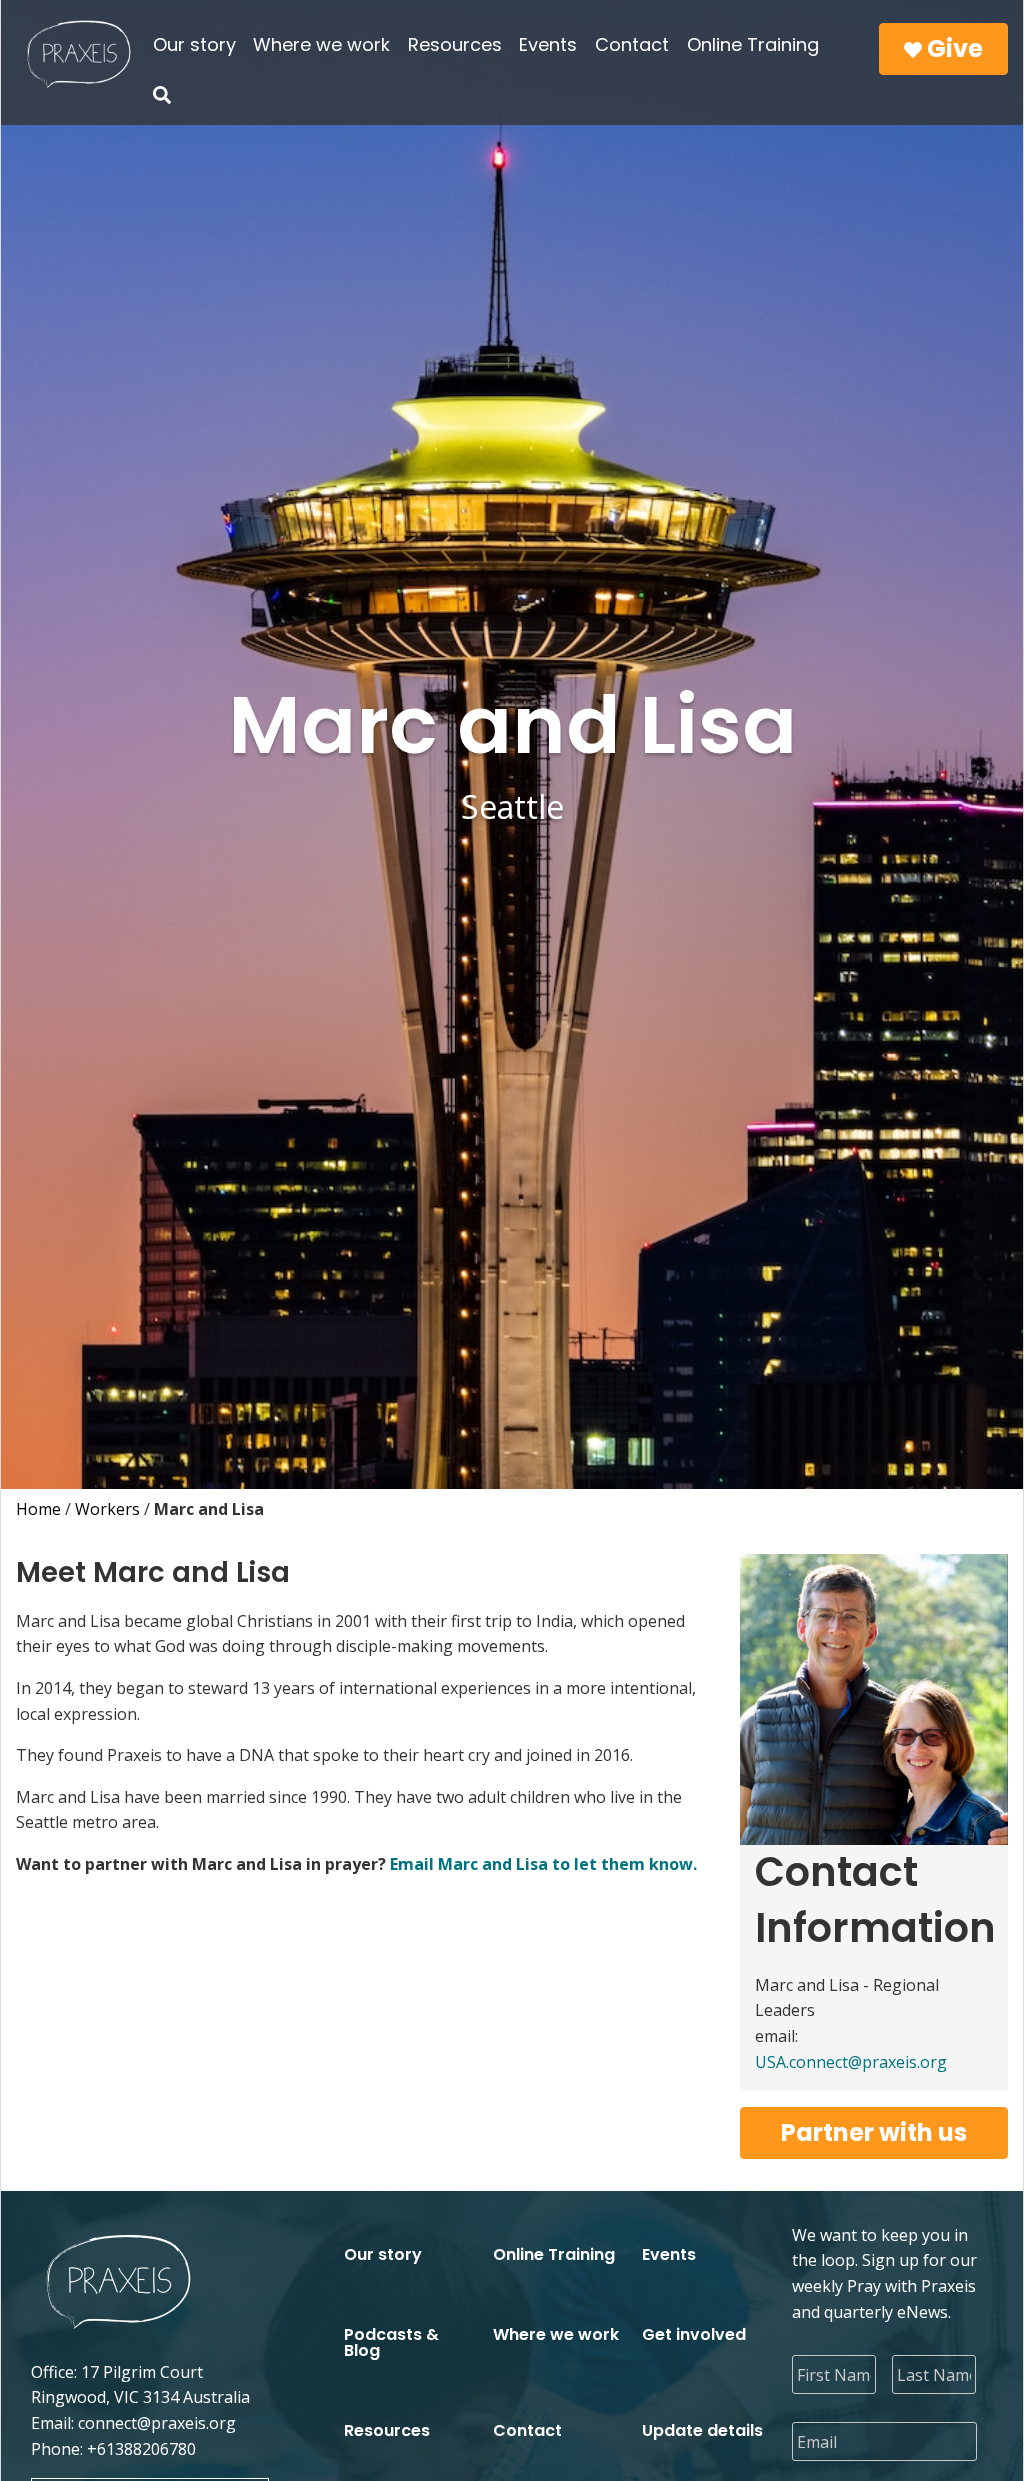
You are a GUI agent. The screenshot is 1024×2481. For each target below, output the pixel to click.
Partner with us (874, 2132)
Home (38, 1509)
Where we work (321, 44)
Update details (702, 2430)
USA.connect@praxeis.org (851, 2062)
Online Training (753, 44)
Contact (632, 44)
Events (548, 44)
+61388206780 (141, 2449)
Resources (455, 44)
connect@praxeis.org (157, 2423)
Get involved (694, 2334)
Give (952, 48)
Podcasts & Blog (391, 2342)
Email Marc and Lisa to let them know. (543, 1864)
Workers (107, 1509)
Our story (194, 44)
